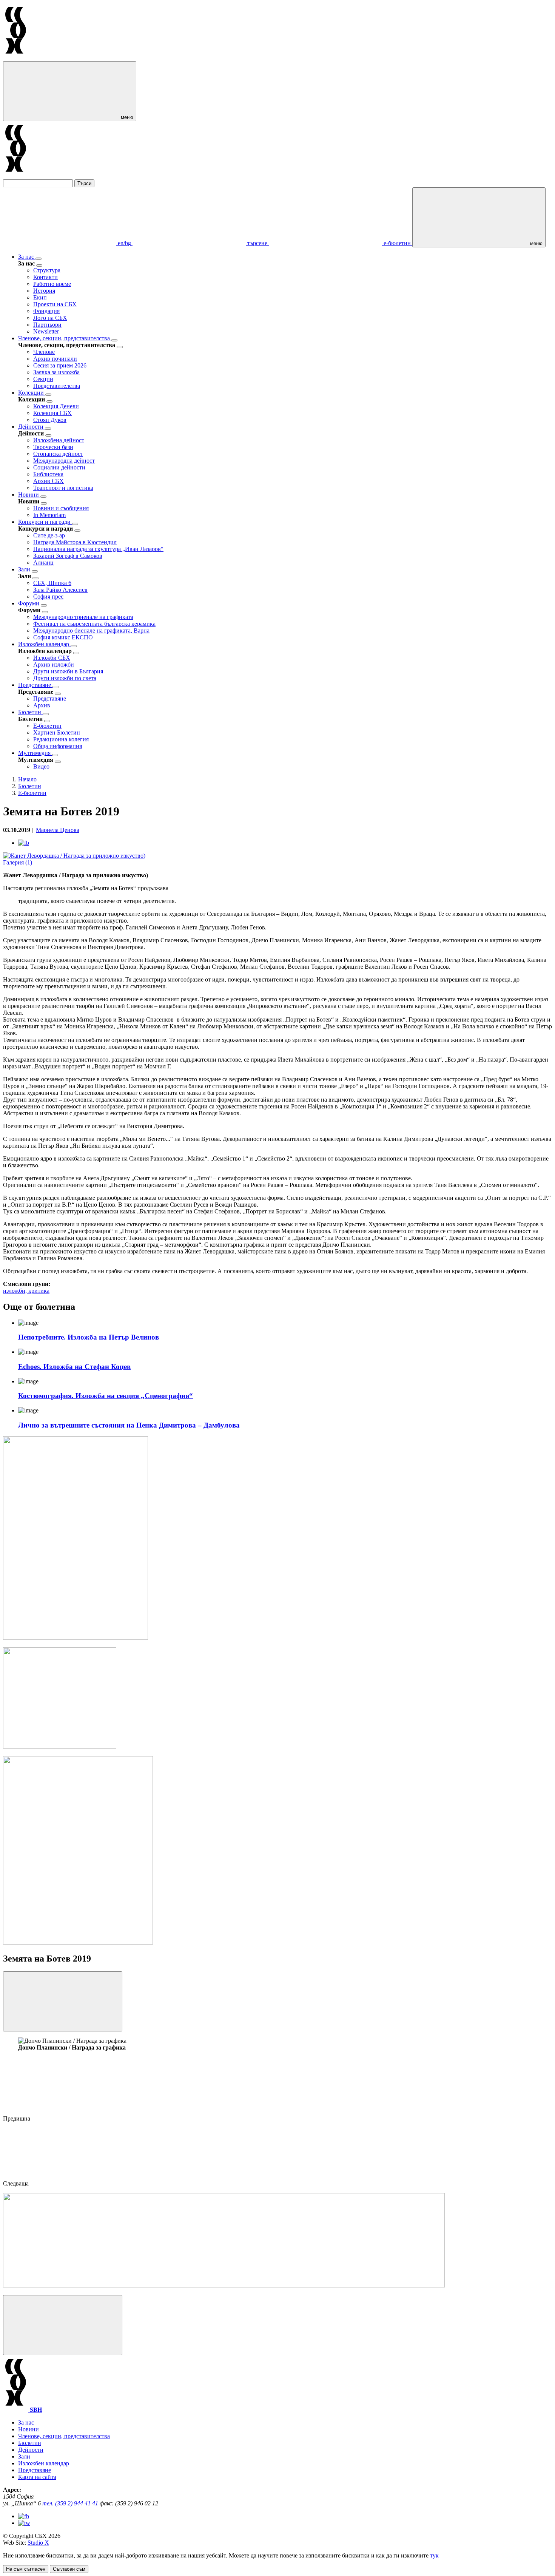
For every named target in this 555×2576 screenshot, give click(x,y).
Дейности (32, 427)
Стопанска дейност (58, 454)
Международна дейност (64, 461)
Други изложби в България (68, 671)
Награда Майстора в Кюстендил (75, 542)
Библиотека (48, 474)
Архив (42, 705)
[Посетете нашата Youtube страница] (24, 2523)
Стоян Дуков (50, 420)
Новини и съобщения (61, 508)
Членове (44, 352)
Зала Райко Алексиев (60, 590)
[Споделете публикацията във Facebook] (24, 843)
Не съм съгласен (26, 2569)
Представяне (35, 685)
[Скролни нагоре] (63, 2325)
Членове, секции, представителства (65, 338)
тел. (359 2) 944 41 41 (71, 2503)
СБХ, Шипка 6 (52, 583)
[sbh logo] (16, 58)
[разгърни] (39, 259)
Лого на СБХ (50, 318)
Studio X (38, 2543)
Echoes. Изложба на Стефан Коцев (74, 1367)
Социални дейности (59, 467)
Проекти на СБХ (55, 304)
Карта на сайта (37, 2477)
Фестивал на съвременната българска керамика (94, 624)
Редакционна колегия (61, 739)
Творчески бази (53, 447)
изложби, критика (26, 1291)
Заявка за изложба (56, 372)
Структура (47, 270)
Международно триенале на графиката (83, 617)
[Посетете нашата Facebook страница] (24, 2516)
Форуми (29, 603)
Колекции (32, 393)
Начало (27, 779)
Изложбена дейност (59, 440)
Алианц (43, 563)
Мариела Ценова (58, 830)
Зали (25, 569)
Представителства (57, 386)
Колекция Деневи (56, 406)
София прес (48, 597)
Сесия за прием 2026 (60, 365)
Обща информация (58, 746)
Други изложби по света (65, 678)
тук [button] (434, 2555)
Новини (29, 495)
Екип (40, 297)
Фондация (46, 311)
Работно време (52, 284)
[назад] (39, 265)
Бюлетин (30, 712)
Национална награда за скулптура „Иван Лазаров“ (98, 549)
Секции (43, 379)
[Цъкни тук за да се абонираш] (224, 2285)
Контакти (45, 277)
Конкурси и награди (45, 522)
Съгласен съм (69, 2569)
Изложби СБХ (52, 658)
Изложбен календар (44, 644)
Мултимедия (35, 753)
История (44, 291)
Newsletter (46, 331)
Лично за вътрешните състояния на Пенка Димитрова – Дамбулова (129, 1425)
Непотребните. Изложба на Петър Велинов (89, 1337)
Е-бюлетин (47, 726)
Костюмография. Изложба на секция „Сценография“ (106, 1396)
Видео (41, 766)
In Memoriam (49, 515)
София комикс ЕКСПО (63, 637)
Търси (84, 183)
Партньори (47, 325)
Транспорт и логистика (63, 488)
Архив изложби (54, 664)
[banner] (60, 1746)
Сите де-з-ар (49, 535)
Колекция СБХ (52, 413)
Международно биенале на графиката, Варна (91, 630)
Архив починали (55, 359)
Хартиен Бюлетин (57, 732)
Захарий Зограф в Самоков (68, 556)
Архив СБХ (49, 481)
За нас (27, 257)
